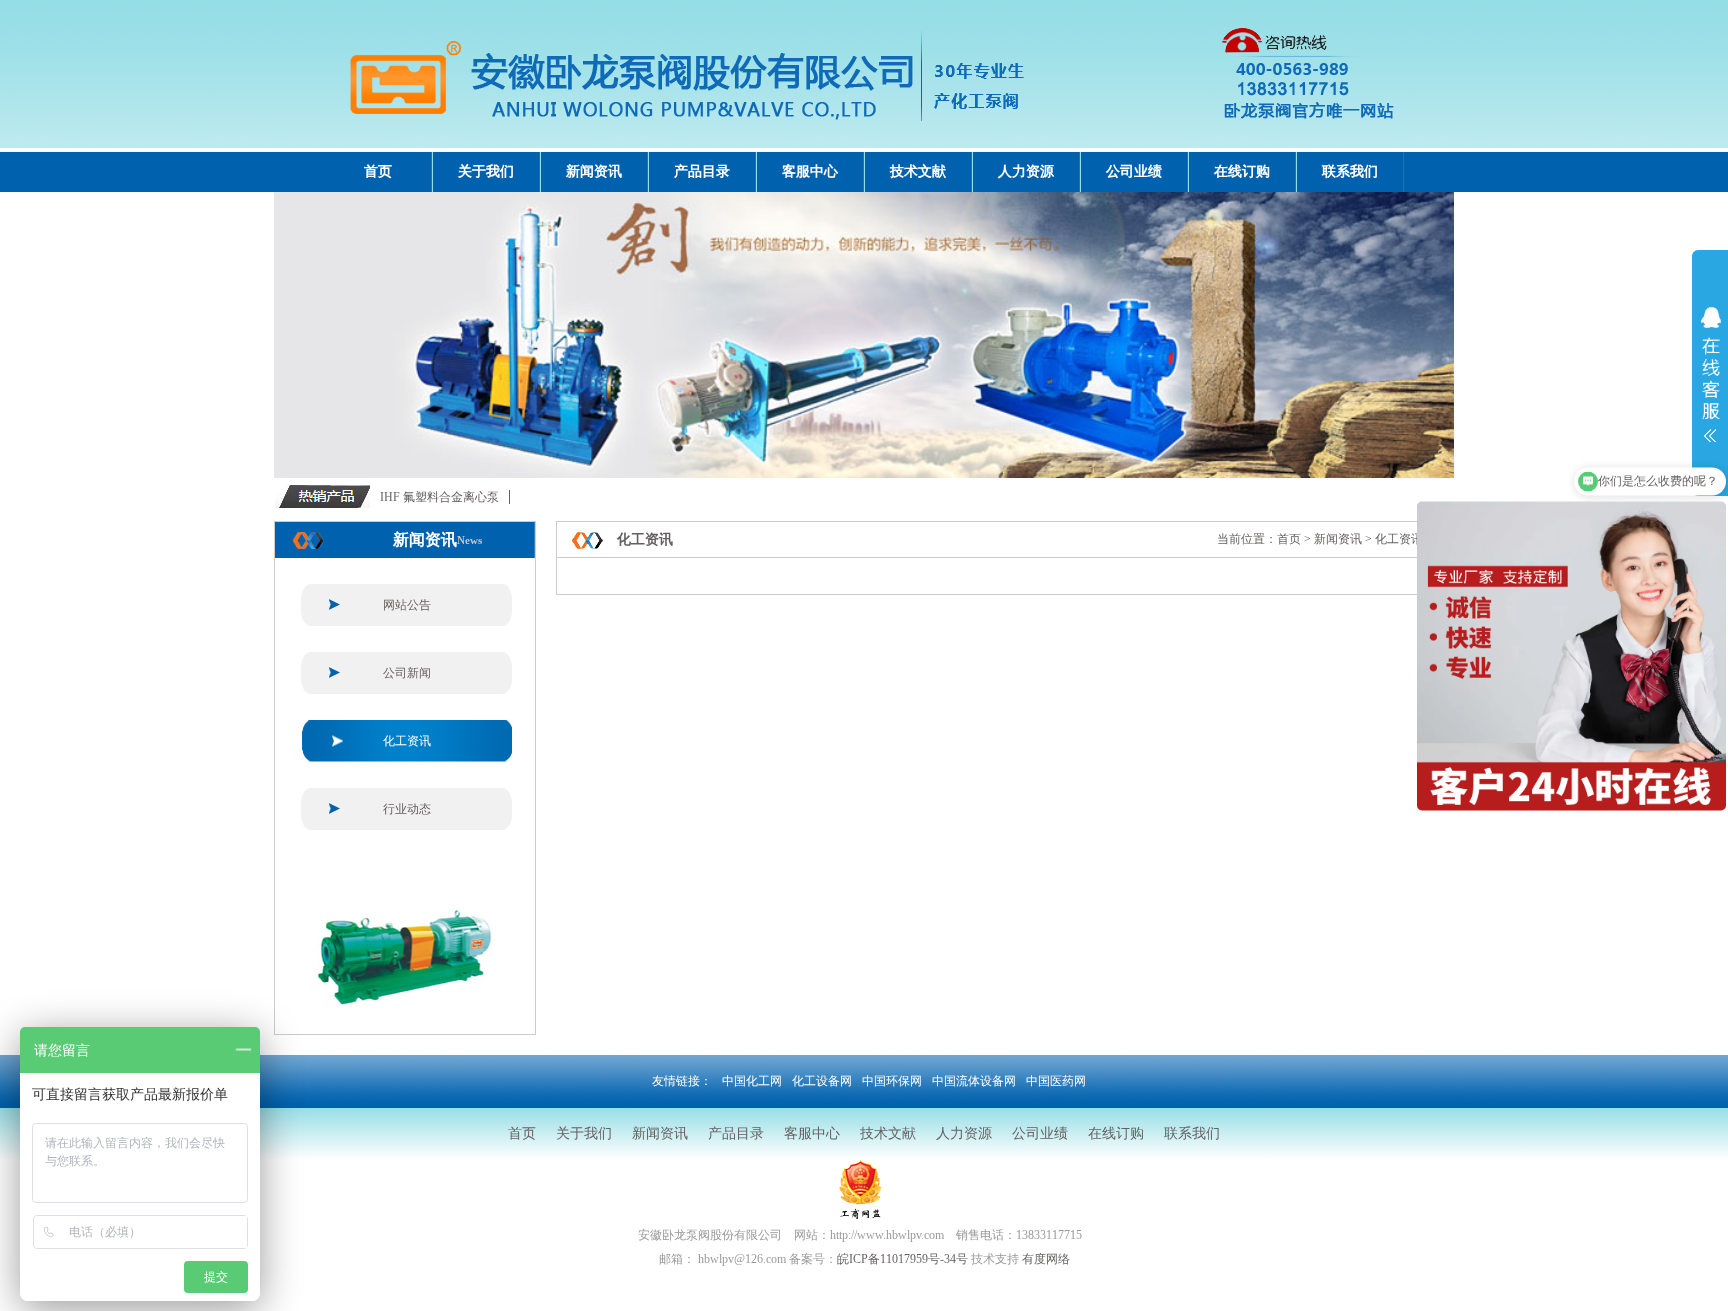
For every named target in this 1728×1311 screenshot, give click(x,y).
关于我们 (486, 171)
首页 (378, 171)
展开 (1710, 387)
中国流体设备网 (974, 1081)
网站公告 (407, 605)
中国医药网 (1056, 1081)
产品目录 (702, 171)
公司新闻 (407, 673)
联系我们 (1350, 171)
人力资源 (1026, 171)
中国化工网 (752, 1081)
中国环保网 (892, 1081)
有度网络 (1046, 1259)
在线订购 (1242, 171)
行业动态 (407, 809)
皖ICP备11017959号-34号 (902, 1259)
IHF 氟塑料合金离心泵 (439, 497)
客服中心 (810, 171)
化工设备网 (822, 1081)
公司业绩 (1134, 171)
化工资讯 (407, 741)
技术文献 (918, 171)
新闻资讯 (594, 171)
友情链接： (682, 1081)
